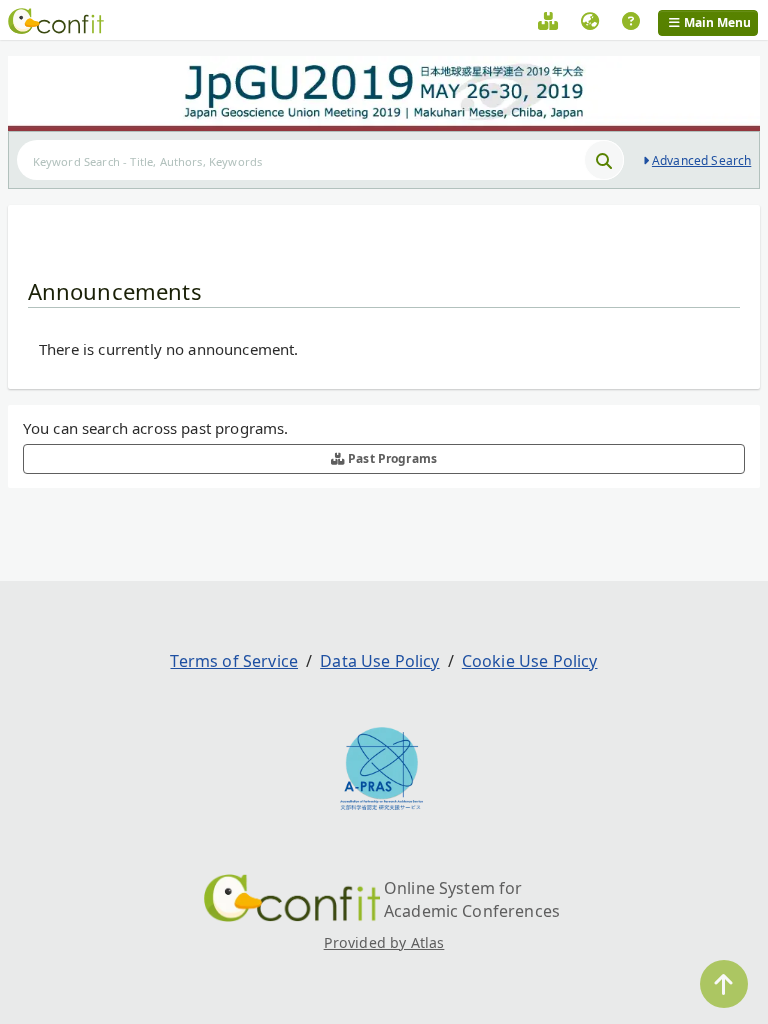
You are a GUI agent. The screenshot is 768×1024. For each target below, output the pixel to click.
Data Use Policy (379, 661)
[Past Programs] (548, 24)
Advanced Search (701, 160)
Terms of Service (234, 661)
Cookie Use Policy (530, 661)
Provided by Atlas (384, 942)
